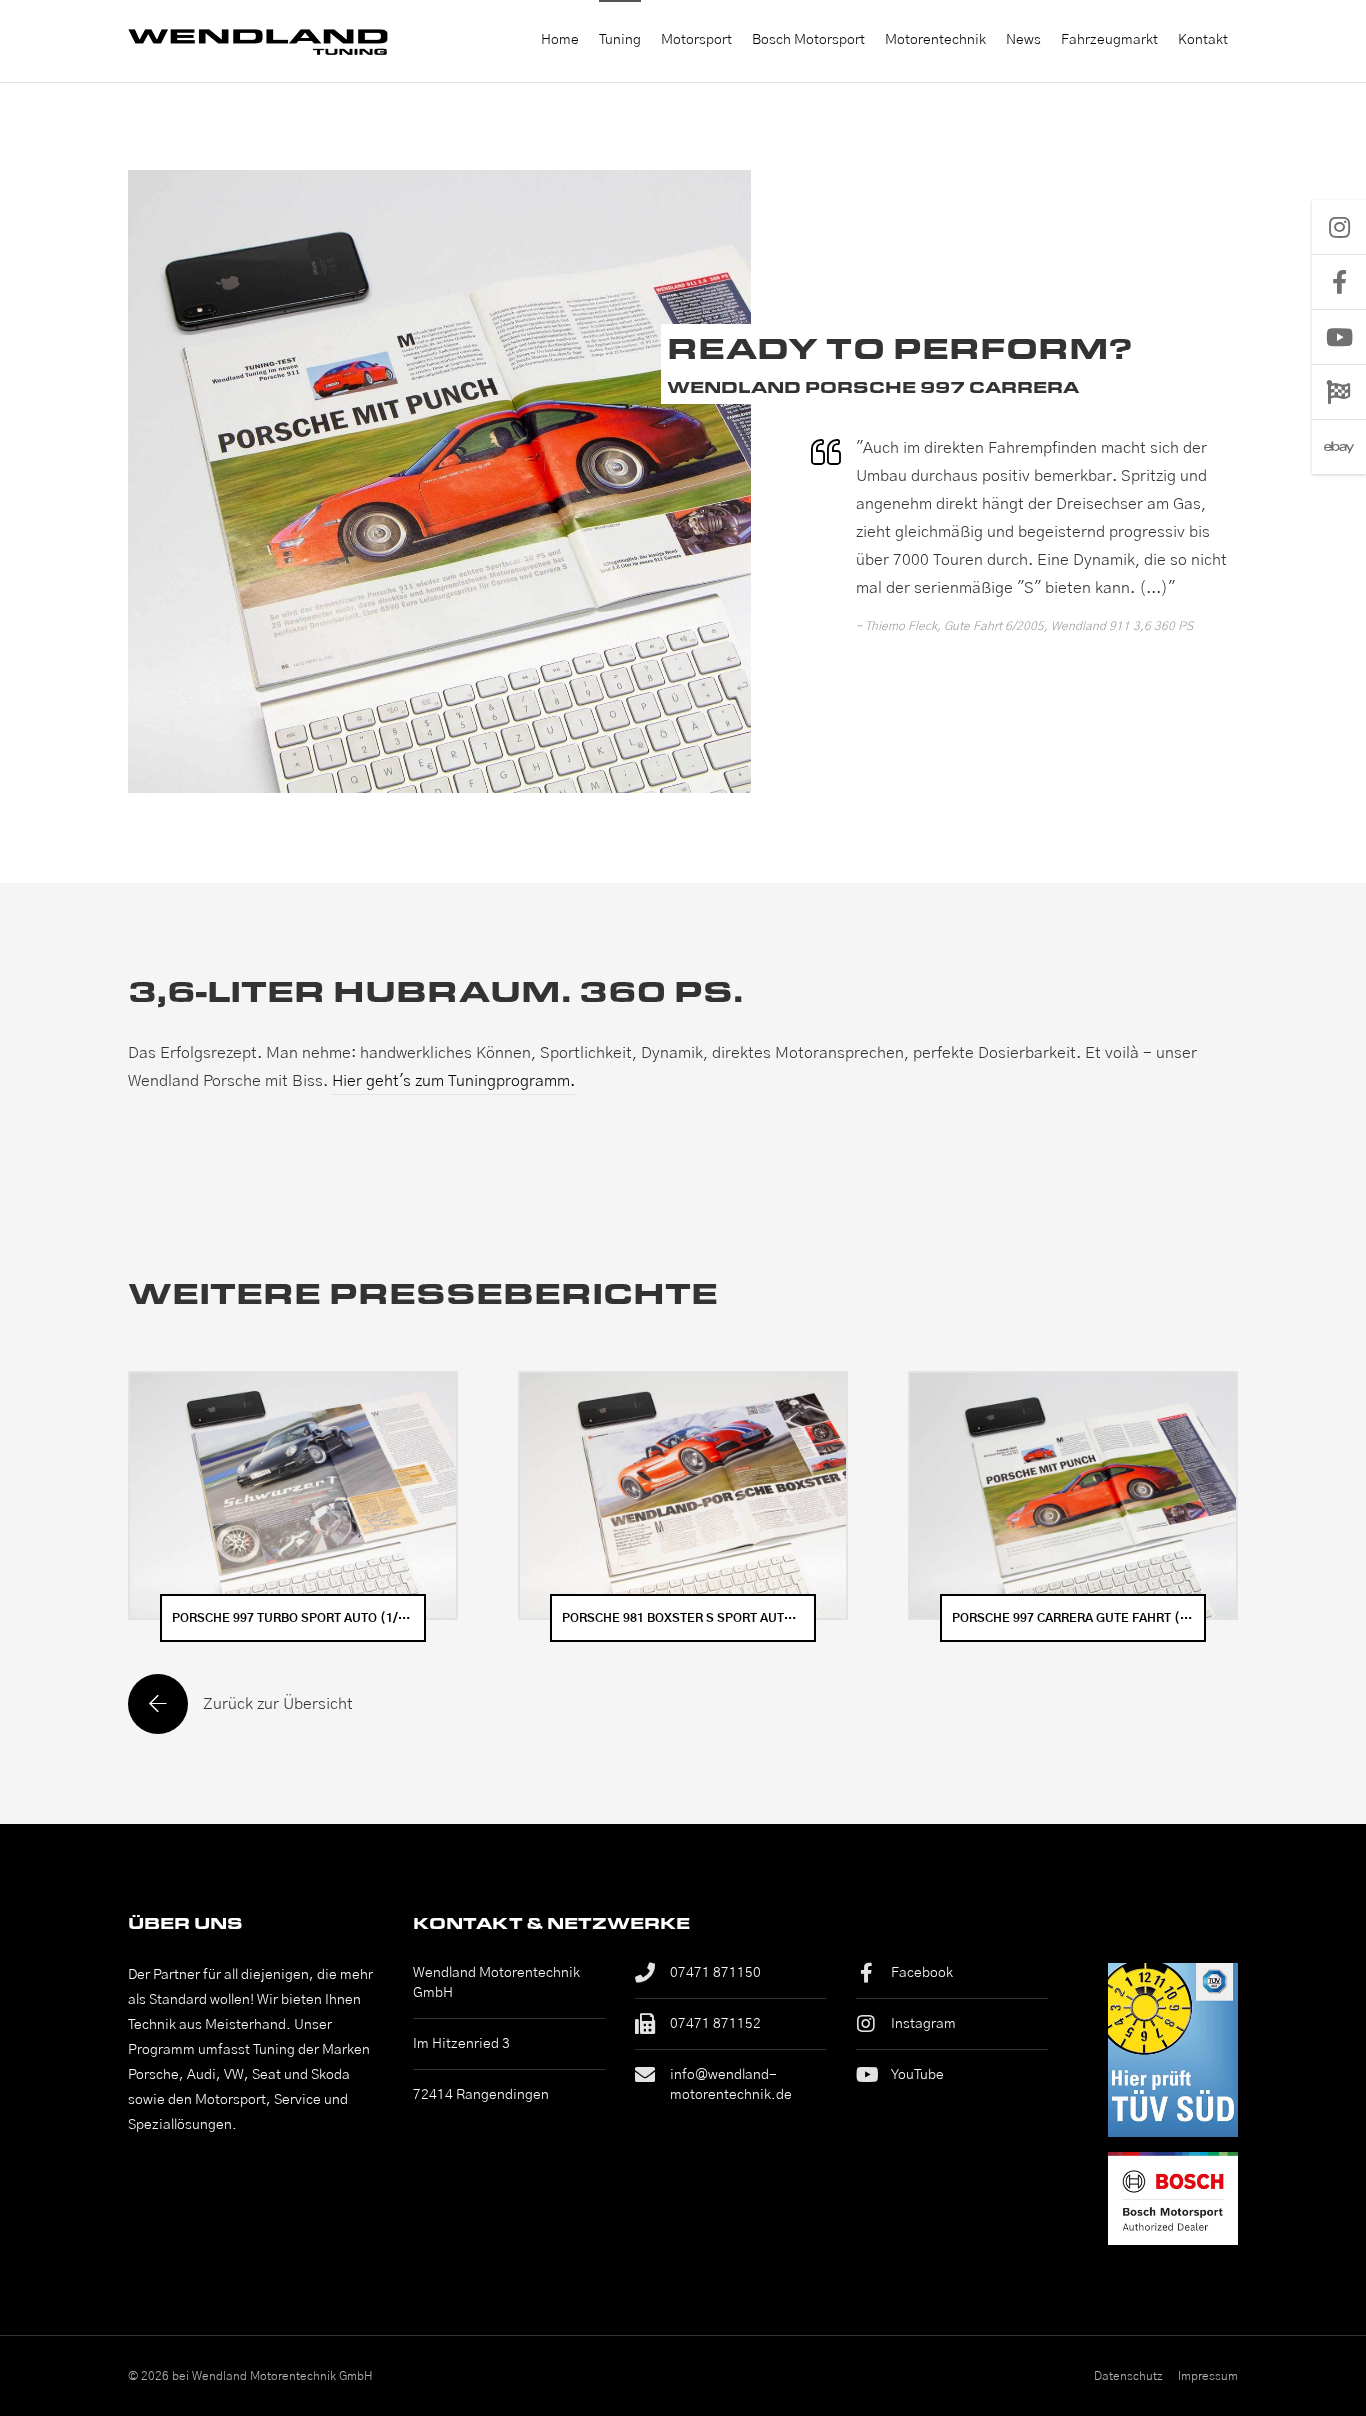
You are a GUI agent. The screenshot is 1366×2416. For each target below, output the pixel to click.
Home (560, 40)
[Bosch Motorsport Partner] (1173, 2198)
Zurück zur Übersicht (278, 1704)
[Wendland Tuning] (263, 41)
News (1023, 40)
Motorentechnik (935, 40)
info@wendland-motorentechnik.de (731, 2085)
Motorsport (696, 40)
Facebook (922, 1973)
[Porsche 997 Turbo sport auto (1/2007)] (293, 1495)
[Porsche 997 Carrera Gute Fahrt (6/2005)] (1073, 1495)
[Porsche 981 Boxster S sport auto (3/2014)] (683, 1495)
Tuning (620, 40)
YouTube (917, 2075)
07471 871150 (715, 1973)
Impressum (1208, 2376)
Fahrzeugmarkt (1109, 40)
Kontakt (1203, 40)
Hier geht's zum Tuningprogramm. (453, 1081)
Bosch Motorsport (808, 40)
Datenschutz (1128, 2376)
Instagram (923, 2024)
